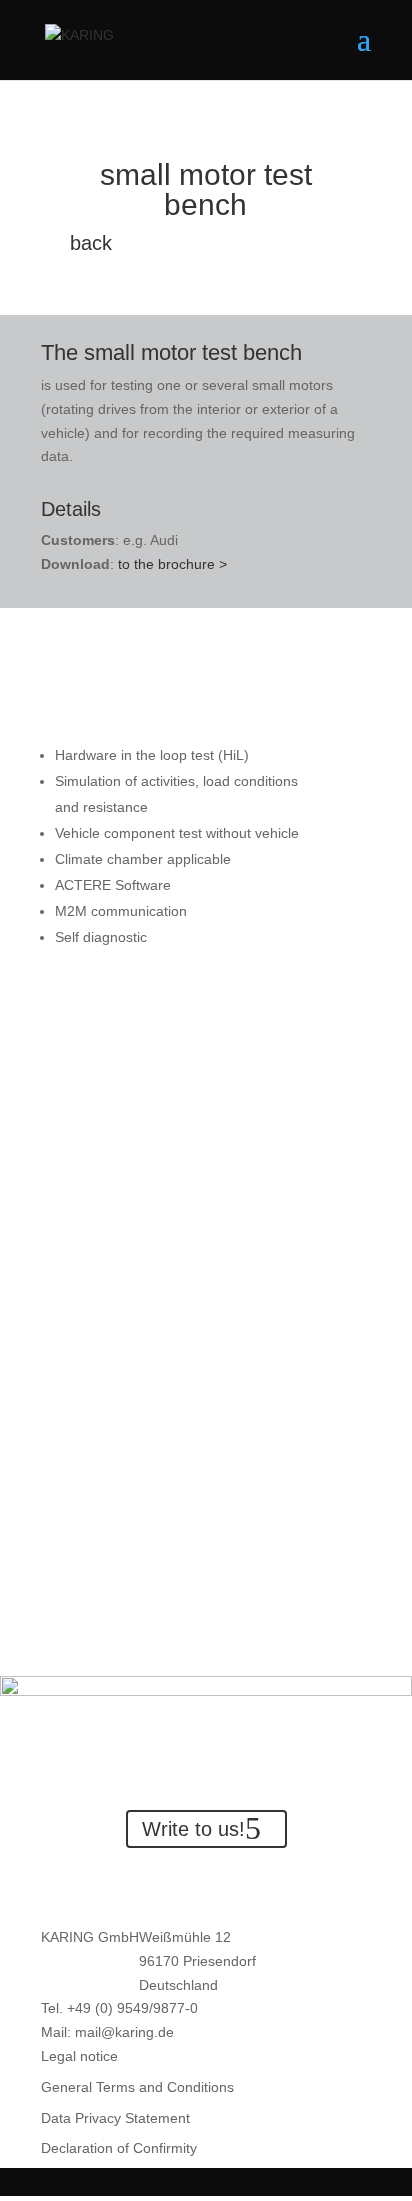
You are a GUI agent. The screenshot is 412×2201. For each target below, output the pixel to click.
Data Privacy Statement (115, 2118)
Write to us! (193, 1829)
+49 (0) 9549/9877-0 (132, 2008)
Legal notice (79, 2056)
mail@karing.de (124, 2032)
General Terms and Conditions (137, 2087)
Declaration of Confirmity (119, 2148)
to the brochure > (172, 564)
